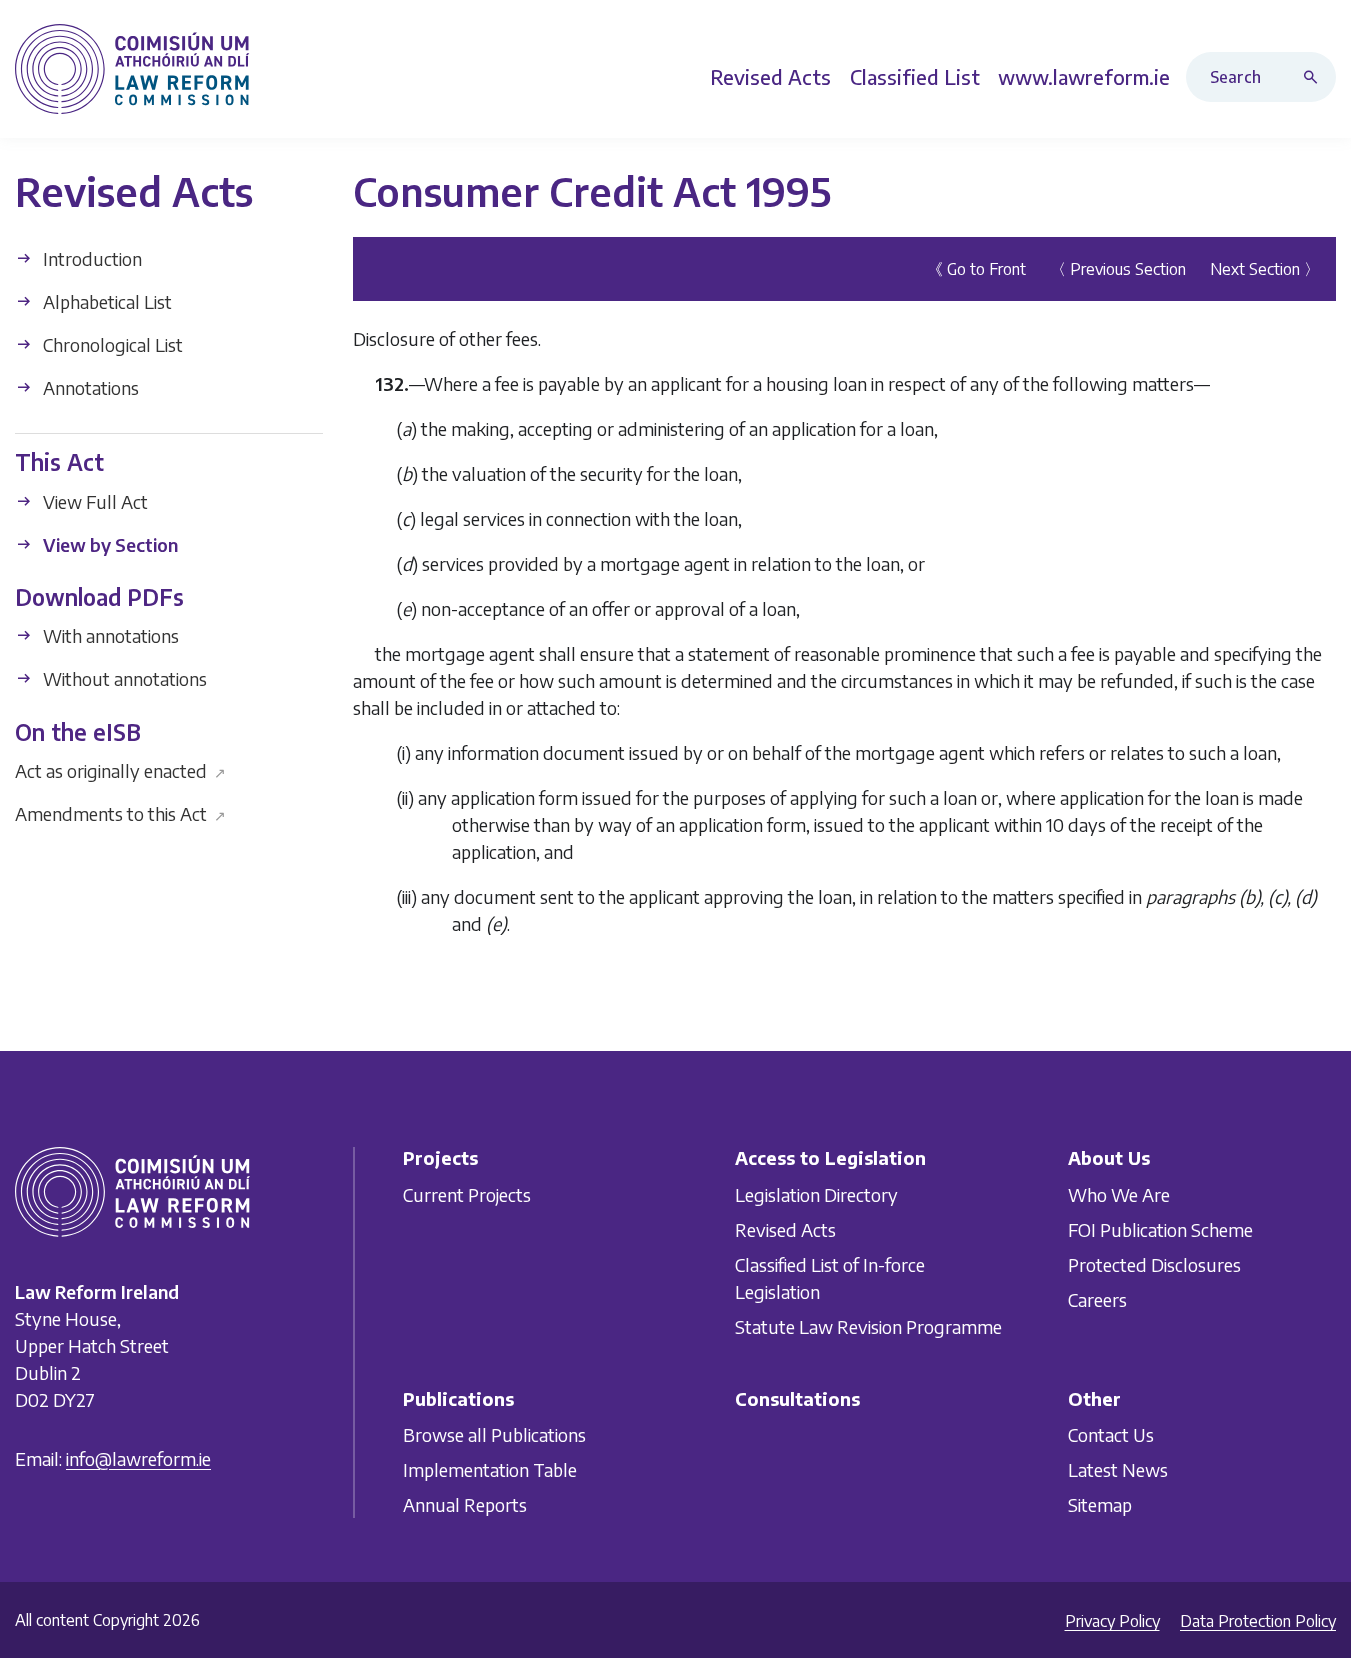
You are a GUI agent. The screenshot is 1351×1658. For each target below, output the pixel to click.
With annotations (109, 635)
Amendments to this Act (120, 813)
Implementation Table (490, 1469)
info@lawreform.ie (138, 1458)
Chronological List (111, 344)
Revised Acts (785, 1229)
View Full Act (93, 500)
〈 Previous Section (1118, 269)
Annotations (89, 387)
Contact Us (1111, 1434)
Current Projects (467, 1194)
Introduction (90, 258)
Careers (1097, 1299)
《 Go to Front (976, 269)
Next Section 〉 (1265, 269)
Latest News (1118, 1469)
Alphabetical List (105, 301)
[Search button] (1315, 77)
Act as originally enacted (120, 770)
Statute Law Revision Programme (868, 1326)
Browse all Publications (494, 1434)
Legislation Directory (816, 1194)
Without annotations (123, 678)
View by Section (108, 543)
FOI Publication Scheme (1160, 1229)
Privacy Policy (1112, 1621)
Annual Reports (465, 1504)
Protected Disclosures (1154, 1264)
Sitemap (1100, 1504)
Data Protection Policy (1258, 1621)
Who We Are (1119, 1194)
